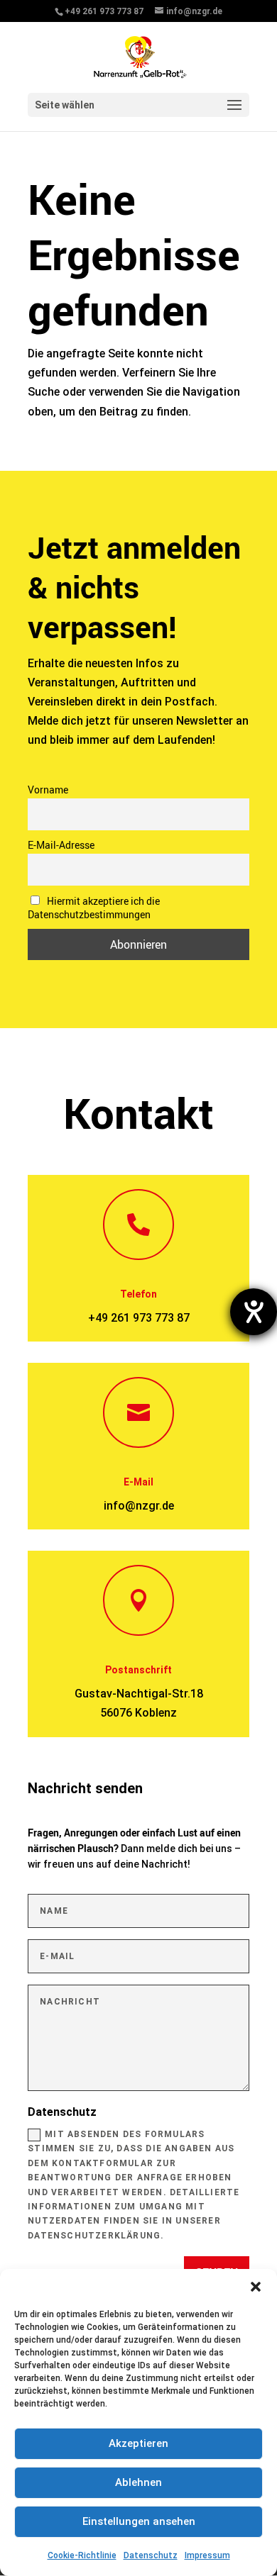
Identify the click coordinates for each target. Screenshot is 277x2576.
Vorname (48, 790)
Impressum (207, 2555)
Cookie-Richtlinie (82, 2555)
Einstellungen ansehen (139, 2521)
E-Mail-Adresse (61, 845)
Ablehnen (138, 2482)
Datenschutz (151, 2555)
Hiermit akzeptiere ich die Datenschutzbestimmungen (94, 908)
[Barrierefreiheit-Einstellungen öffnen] (254, 1312)
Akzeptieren (138, 2443)
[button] (256, 2287)
